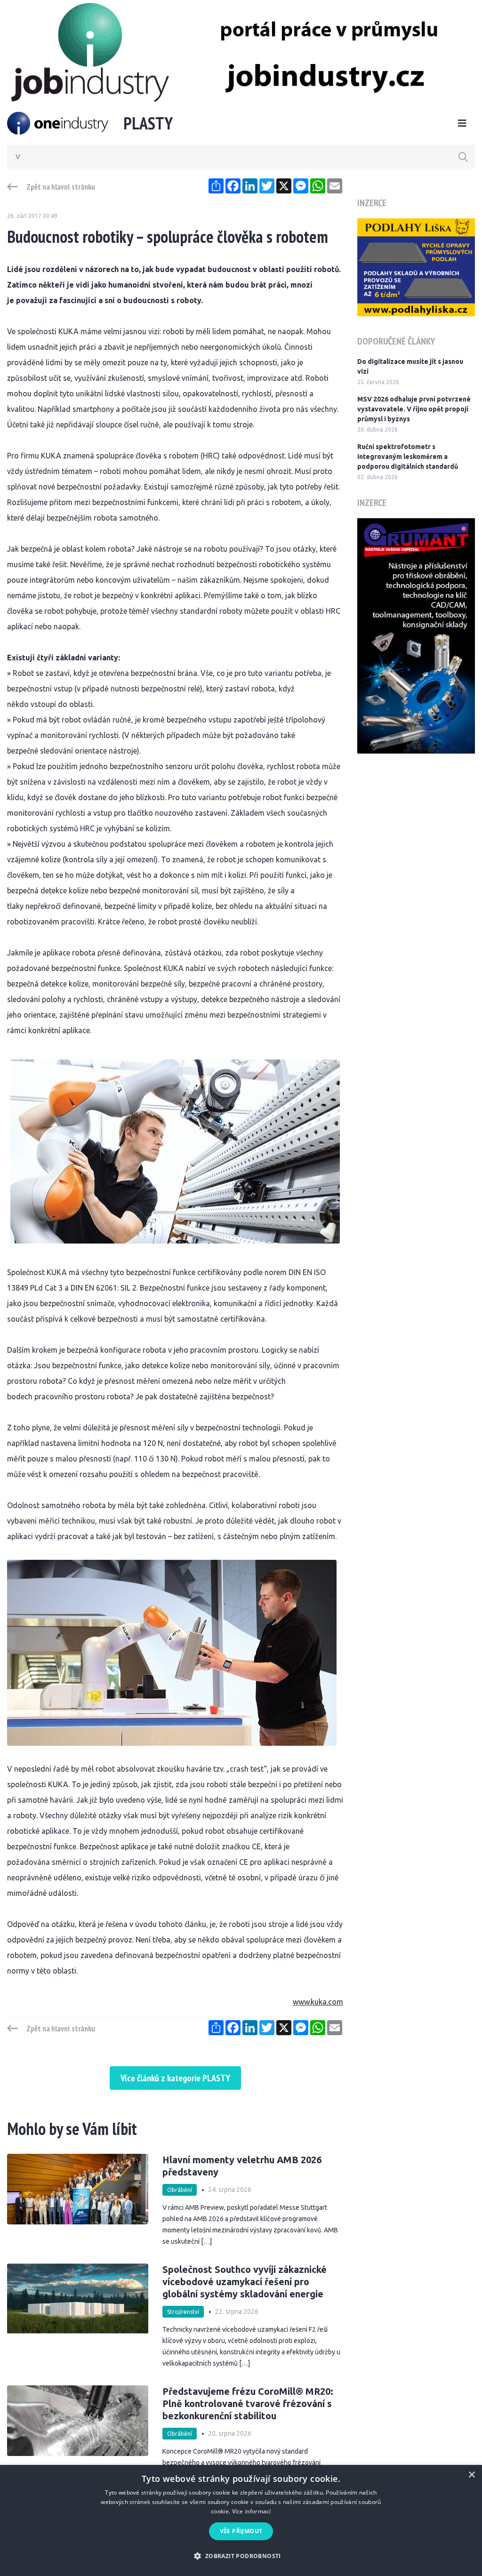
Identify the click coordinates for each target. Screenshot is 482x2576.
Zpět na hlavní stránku (61, 187)
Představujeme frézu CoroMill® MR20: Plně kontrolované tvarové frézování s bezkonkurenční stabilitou (248, 2403)
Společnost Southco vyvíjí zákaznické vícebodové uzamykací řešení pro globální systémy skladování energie (245, 2282)
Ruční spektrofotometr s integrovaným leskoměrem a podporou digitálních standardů (408, 457)
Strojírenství (183, 2312)
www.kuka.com (318, 2002)
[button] (241, 2556)
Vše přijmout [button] (241, 2531)
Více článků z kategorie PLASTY (175, 2078)
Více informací (252, 2511)
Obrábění (180, 2190)
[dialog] (241, 2520)
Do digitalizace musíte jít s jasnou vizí (410, 366)
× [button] (471, 2475)
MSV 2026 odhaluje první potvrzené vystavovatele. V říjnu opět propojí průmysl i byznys (414, 409)
